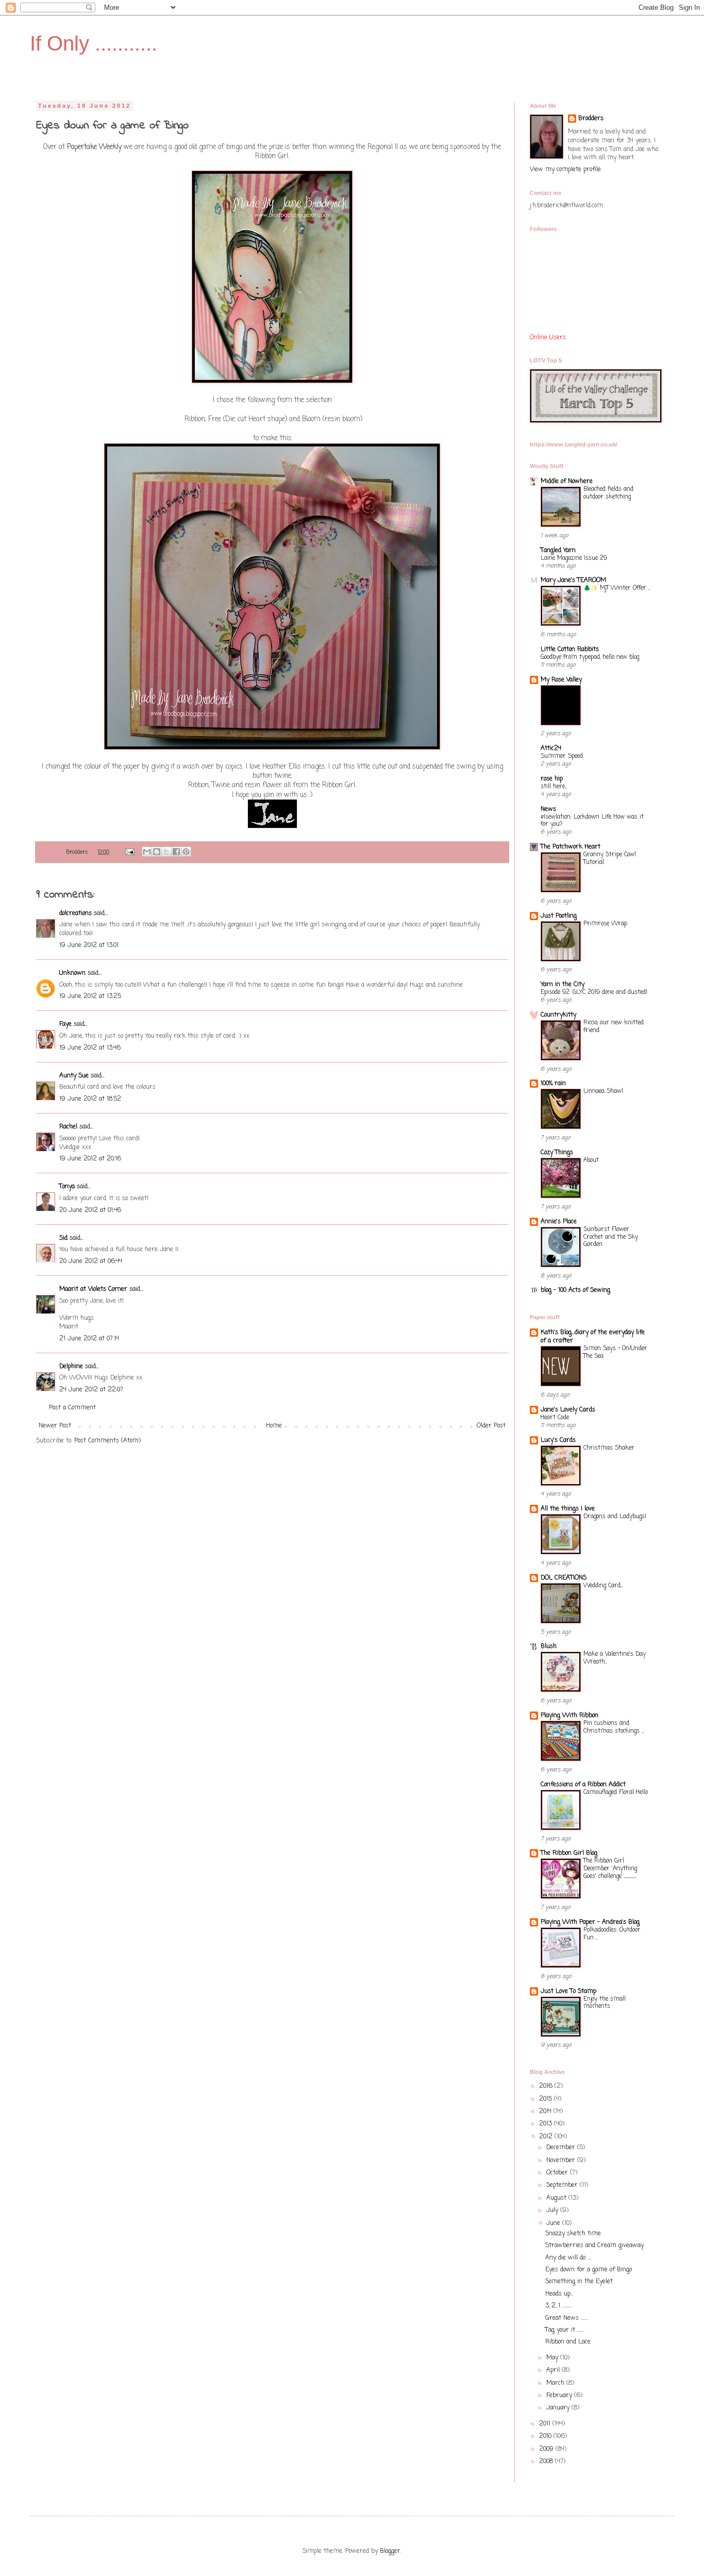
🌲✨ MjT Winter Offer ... (617, 588)
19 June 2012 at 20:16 (90, 1159)
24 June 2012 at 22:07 (91, 1390)
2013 (547, 2124)
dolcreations (76, 913)
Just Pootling (559, 916)
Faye (65, 1024)
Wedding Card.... (603, 1586)
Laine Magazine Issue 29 (574, 558)
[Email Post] (130, 852)
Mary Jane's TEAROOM (573, 580)
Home (274, 1426)
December (562, 2148)
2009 (547, 2449)
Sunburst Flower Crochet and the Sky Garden (611, 1237)
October (558, 2173)
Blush (549, 1647)
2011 (546, 2424)
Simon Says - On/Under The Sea (615, 1352)
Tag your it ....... (565, 2330)
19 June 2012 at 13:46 (90, 1048)
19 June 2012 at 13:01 (89, 945)
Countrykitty (558, 1015)
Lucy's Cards (558, 1440)
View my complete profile (565, 170)
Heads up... (559, 2294)
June (554, 2223)
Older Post (491, 1426)
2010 (546, 2436)
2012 (547, 2137)
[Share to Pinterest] (186, 852)
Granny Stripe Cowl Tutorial (610, 859)
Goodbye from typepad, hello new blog (590, 657)
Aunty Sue (74, 1076)
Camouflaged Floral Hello (616, 1792)
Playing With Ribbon (569, 1716)
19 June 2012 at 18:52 (90, 1099)
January (559, 2408)
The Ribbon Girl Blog (569, 1853)
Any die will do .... (568, 2258)
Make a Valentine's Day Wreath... (615, 1658)
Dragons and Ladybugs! (615, 1517)
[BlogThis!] (157, 852)
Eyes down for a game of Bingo (589, 2270)
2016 (547, 2086)
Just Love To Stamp (568, 1991)
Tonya (67, 1187)
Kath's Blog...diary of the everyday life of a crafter (593, 1337)
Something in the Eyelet (579, 2282)
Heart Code (555, 1418)
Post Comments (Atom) (107, 1441)
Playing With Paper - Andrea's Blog (590, 1922)
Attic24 (551, 749)
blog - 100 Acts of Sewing (575, 1290)
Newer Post (55, 1426)
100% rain (553, 1084)
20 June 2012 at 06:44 (91, 1261)
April (554, 2370)
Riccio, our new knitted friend (614, 1027)
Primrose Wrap (605, 924)
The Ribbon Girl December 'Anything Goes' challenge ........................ (610, 1869)
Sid (63, 1238)
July (553, 2211)
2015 (547, 2099)
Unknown (72, 973)
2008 (547, 2462)
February (560, 2396)
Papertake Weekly (94, 147)
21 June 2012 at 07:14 (89, 1339)
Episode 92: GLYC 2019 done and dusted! (594, 992)
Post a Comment (72, 1408)
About (591, 1160)
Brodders (591, 119)
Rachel (68, 1127)
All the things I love (568, 1509)
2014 (546, 2112)
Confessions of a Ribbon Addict (583, 1785)
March (556, 2383)
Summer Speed (562, 756)
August (557, 2198)
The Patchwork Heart (571, 847)
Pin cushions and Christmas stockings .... (614, 1727)
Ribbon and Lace (568, 2342)
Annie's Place (559, 1222)
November (562, 2160)
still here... (554, 787)
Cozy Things (557, 1153)
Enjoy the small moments (605, 2003)
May (553, 2358)
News (548, 809)
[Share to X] (166, 852)
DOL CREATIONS (564, 1578)
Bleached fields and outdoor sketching (608, 493)
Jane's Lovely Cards (568, 1410)
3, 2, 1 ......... (558, 2306)
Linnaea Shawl (603, 1091)
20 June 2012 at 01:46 (90, 1210)
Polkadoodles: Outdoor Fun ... (612, 1934)
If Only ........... (94, 43)
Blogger (390, 2551)
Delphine (71, 1367)
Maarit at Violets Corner (93, 1289)
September (563, 2185)
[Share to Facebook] (176, 852)
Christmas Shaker (609, 1448)
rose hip (552, 779)
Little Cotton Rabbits (570, 650)
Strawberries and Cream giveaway (594, 2246)
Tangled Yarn (558, 551)
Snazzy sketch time (573, 2234)
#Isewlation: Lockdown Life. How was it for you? (592, 821)
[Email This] (147, 852)
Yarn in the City (563, 985)
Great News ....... (567, 2318)
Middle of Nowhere (567, 481)
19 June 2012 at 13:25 (90, 996)
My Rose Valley (561, 680)
